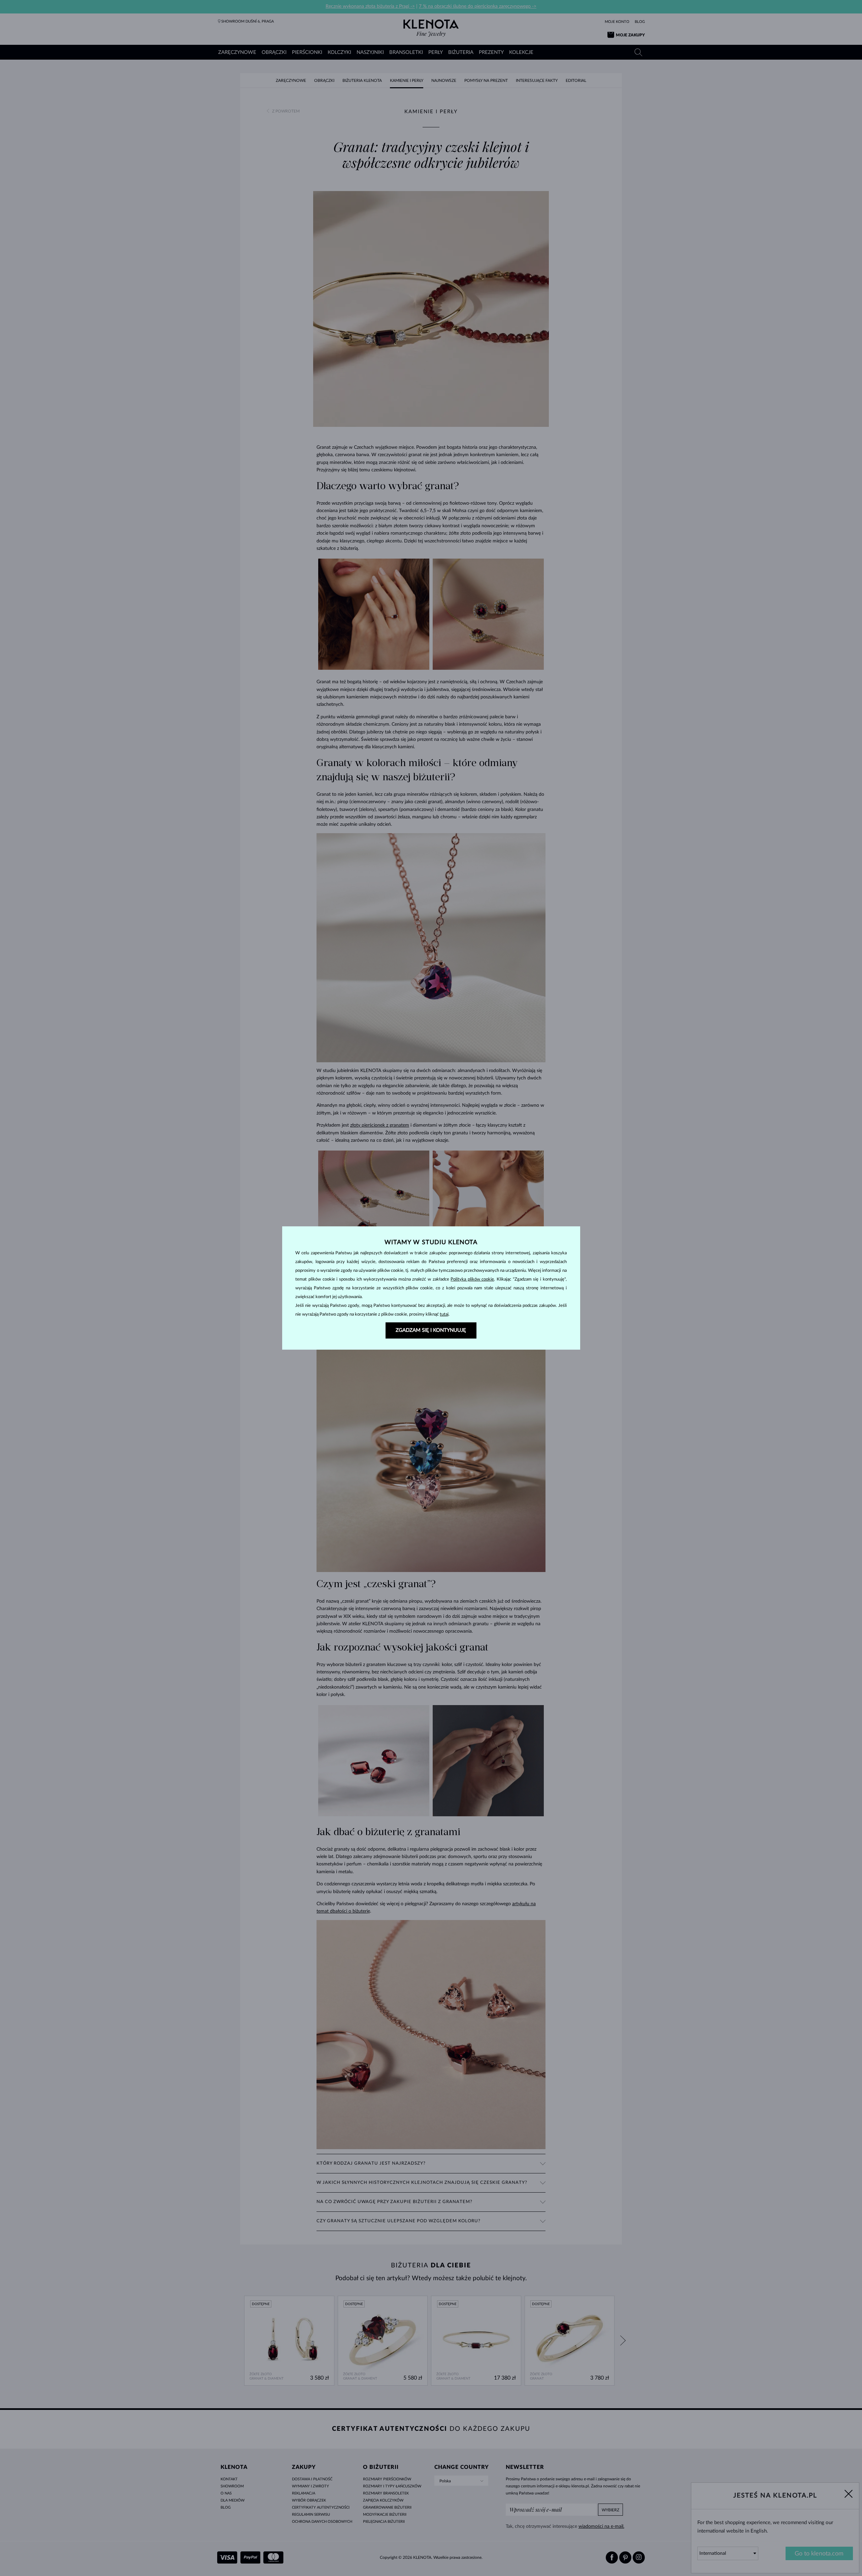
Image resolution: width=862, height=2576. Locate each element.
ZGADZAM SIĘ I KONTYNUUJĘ (431, 1330)
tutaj (444, 1314)
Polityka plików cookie (472, 1279)
